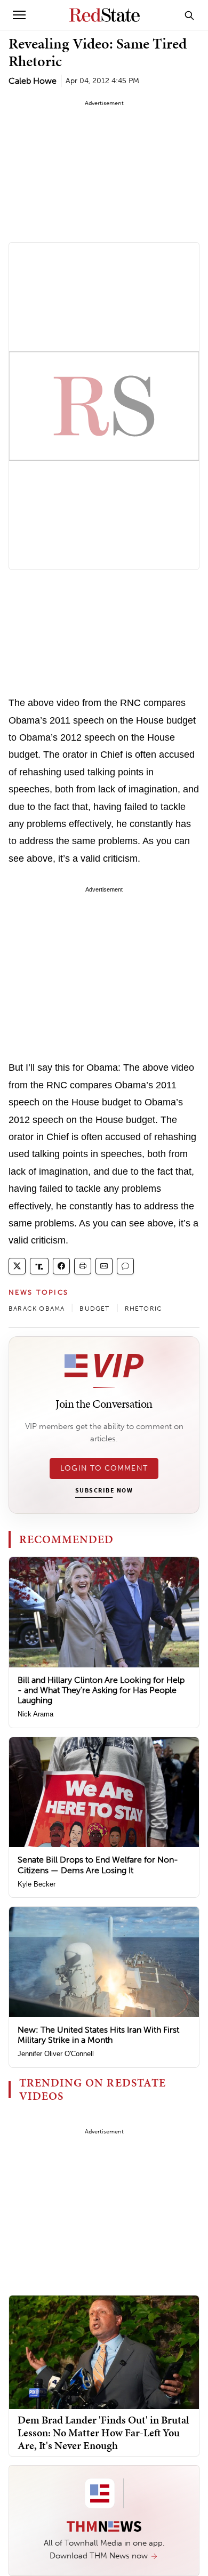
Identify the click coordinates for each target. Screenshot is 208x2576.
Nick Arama (35, 1714)
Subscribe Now (104, 1491)
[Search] (189, 15)
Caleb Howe (33, 81)
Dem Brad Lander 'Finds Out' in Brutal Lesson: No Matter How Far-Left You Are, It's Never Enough (103, 2433)
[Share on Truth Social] (39, 1266)
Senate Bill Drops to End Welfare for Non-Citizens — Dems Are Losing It (98, 1865)
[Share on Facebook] (61, 1266)
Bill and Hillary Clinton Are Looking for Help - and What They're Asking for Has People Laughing (101, 1690)
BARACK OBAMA (37, 1309)
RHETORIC (144, 1309)
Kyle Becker (37, 1884)
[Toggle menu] (19, 15)
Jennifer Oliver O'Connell (56, 2054)
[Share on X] (17, 1266)
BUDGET (94, 1309)
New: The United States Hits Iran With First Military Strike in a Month (98, 2035)
